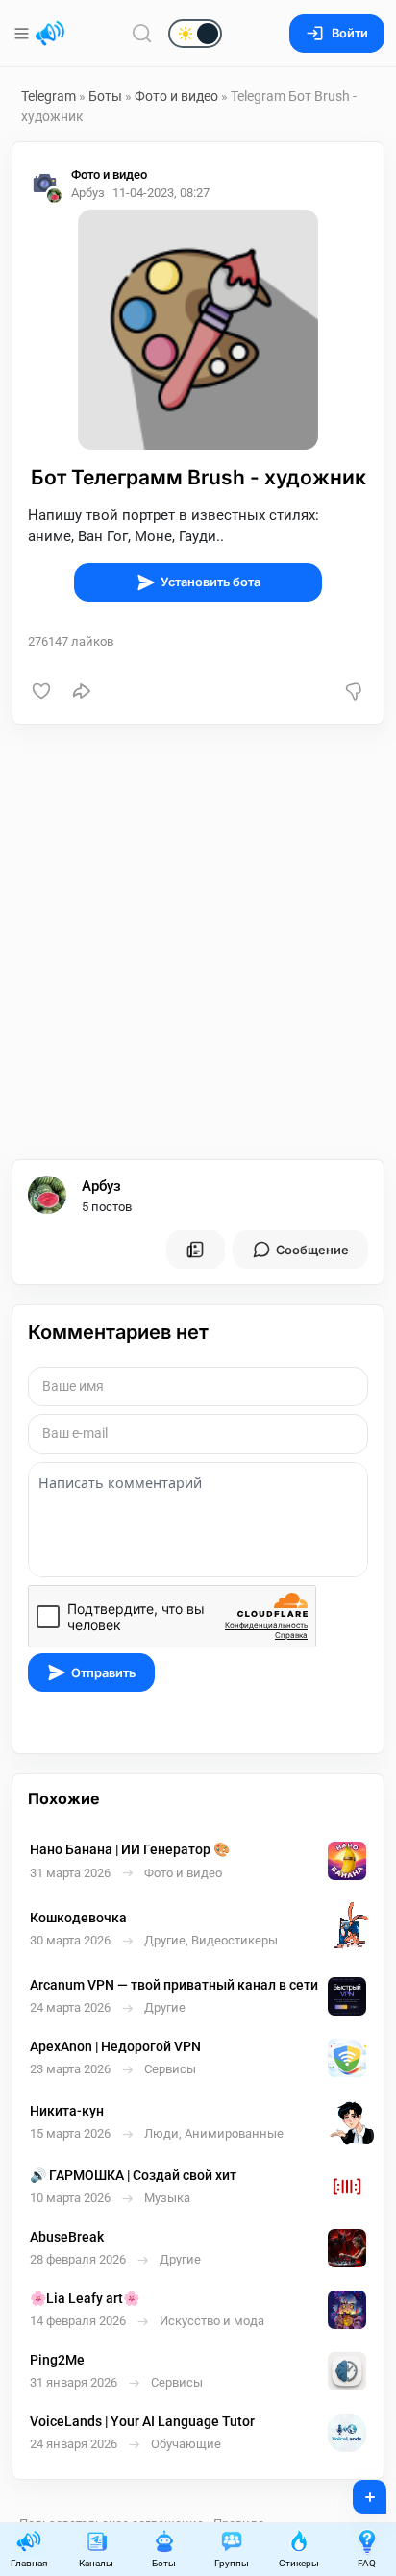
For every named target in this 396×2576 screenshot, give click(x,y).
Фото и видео (176, 96)
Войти (350, 33)
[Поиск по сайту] (142, 33)
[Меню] (24, 34)
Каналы (96, 2563)
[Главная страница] (50, 34)
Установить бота (210, 582)
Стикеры (299, 2563)
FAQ (367, 2563)
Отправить (103, 1673)
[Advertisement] (198, 942)
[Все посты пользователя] (195, 1250)
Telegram (49, 96)
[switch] (134, 35)
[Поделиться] (82, 691)
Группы (232, 2563)
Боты (105, 96)
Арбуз (101, 1186)
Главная (29, 2563)
